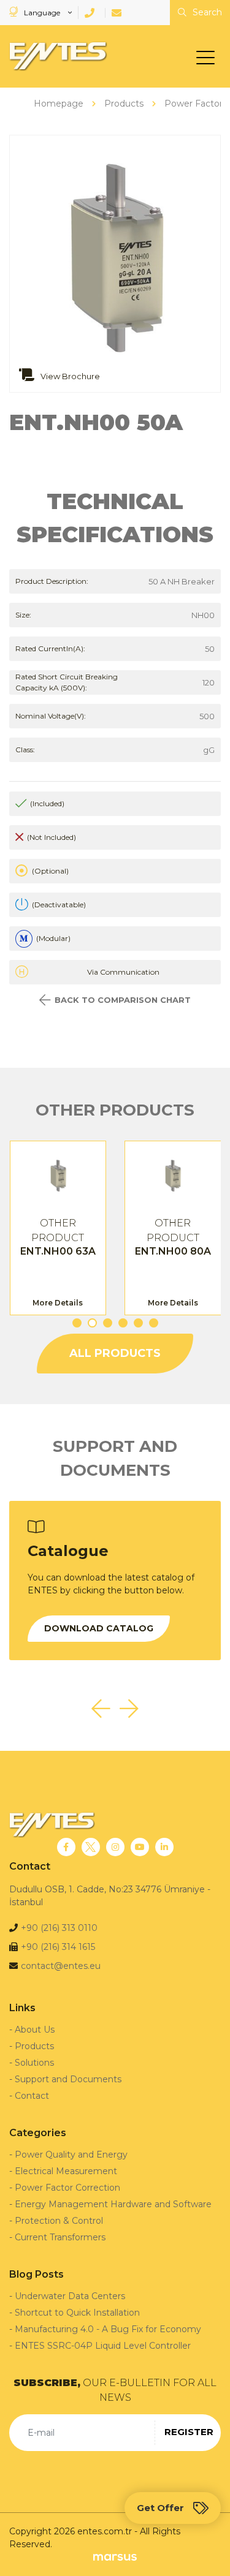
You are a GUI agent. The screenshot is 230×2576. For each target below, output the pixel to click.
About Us (35, 2030)
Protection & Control (59, 2221)
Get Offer (160, 2508)
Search (206, 12)
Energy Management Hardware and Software (113, 2204)
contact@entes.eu (61, 1966)
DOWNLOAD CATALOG (99, 1628)
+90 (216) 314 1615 (58, 1947)
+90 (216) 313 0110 (59, 1928)
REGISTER (189, 2432)
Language (42, 13)
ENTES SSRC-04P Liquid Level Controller (103, 2346)
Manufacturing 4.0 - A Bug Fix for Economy (108, 2329)
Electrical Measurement (66, 2171)
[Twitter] (91, 1847)
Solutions (34, 2063)
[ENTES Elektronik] (55, 56)
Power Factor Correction (67, 2188)
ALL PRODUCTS (115, 1353)
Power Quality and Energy (71, 2155)
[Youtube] (140, 1847)
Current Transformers (60, 2237)
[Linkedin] (164, 1847)
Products (34, 2046)
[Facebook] (66, 1847)
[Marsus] (115, 2557)
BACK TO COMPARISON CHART (123, 1000)
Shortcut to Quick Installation (77, 2313)
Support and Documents (68, 2079)
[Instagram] (115, 1847)
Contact (32, 2096)
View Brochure (69, 376)
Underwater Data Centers (70, 2296)
